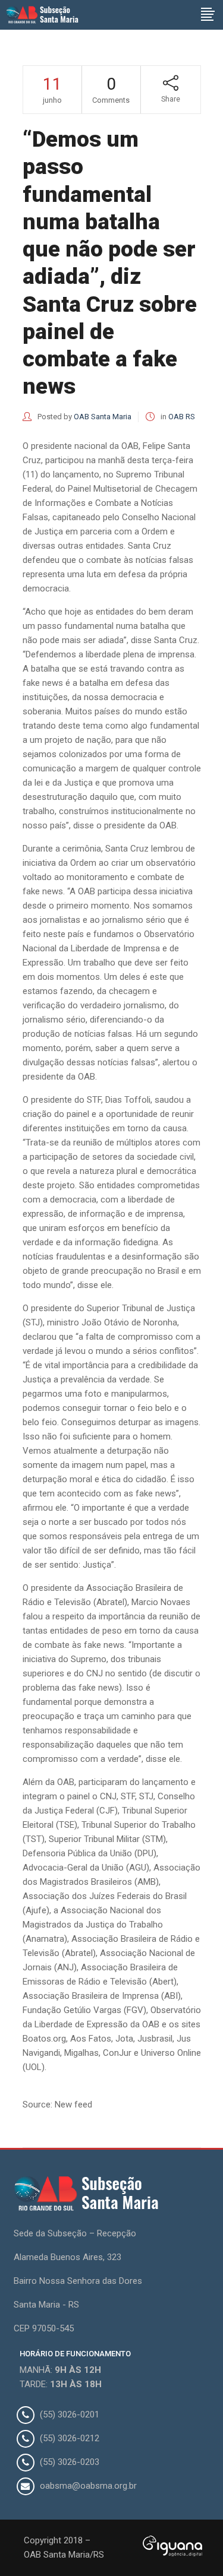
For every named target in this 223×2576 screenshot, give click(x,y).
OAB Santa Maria (103, 417)
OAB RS (182, 417)
